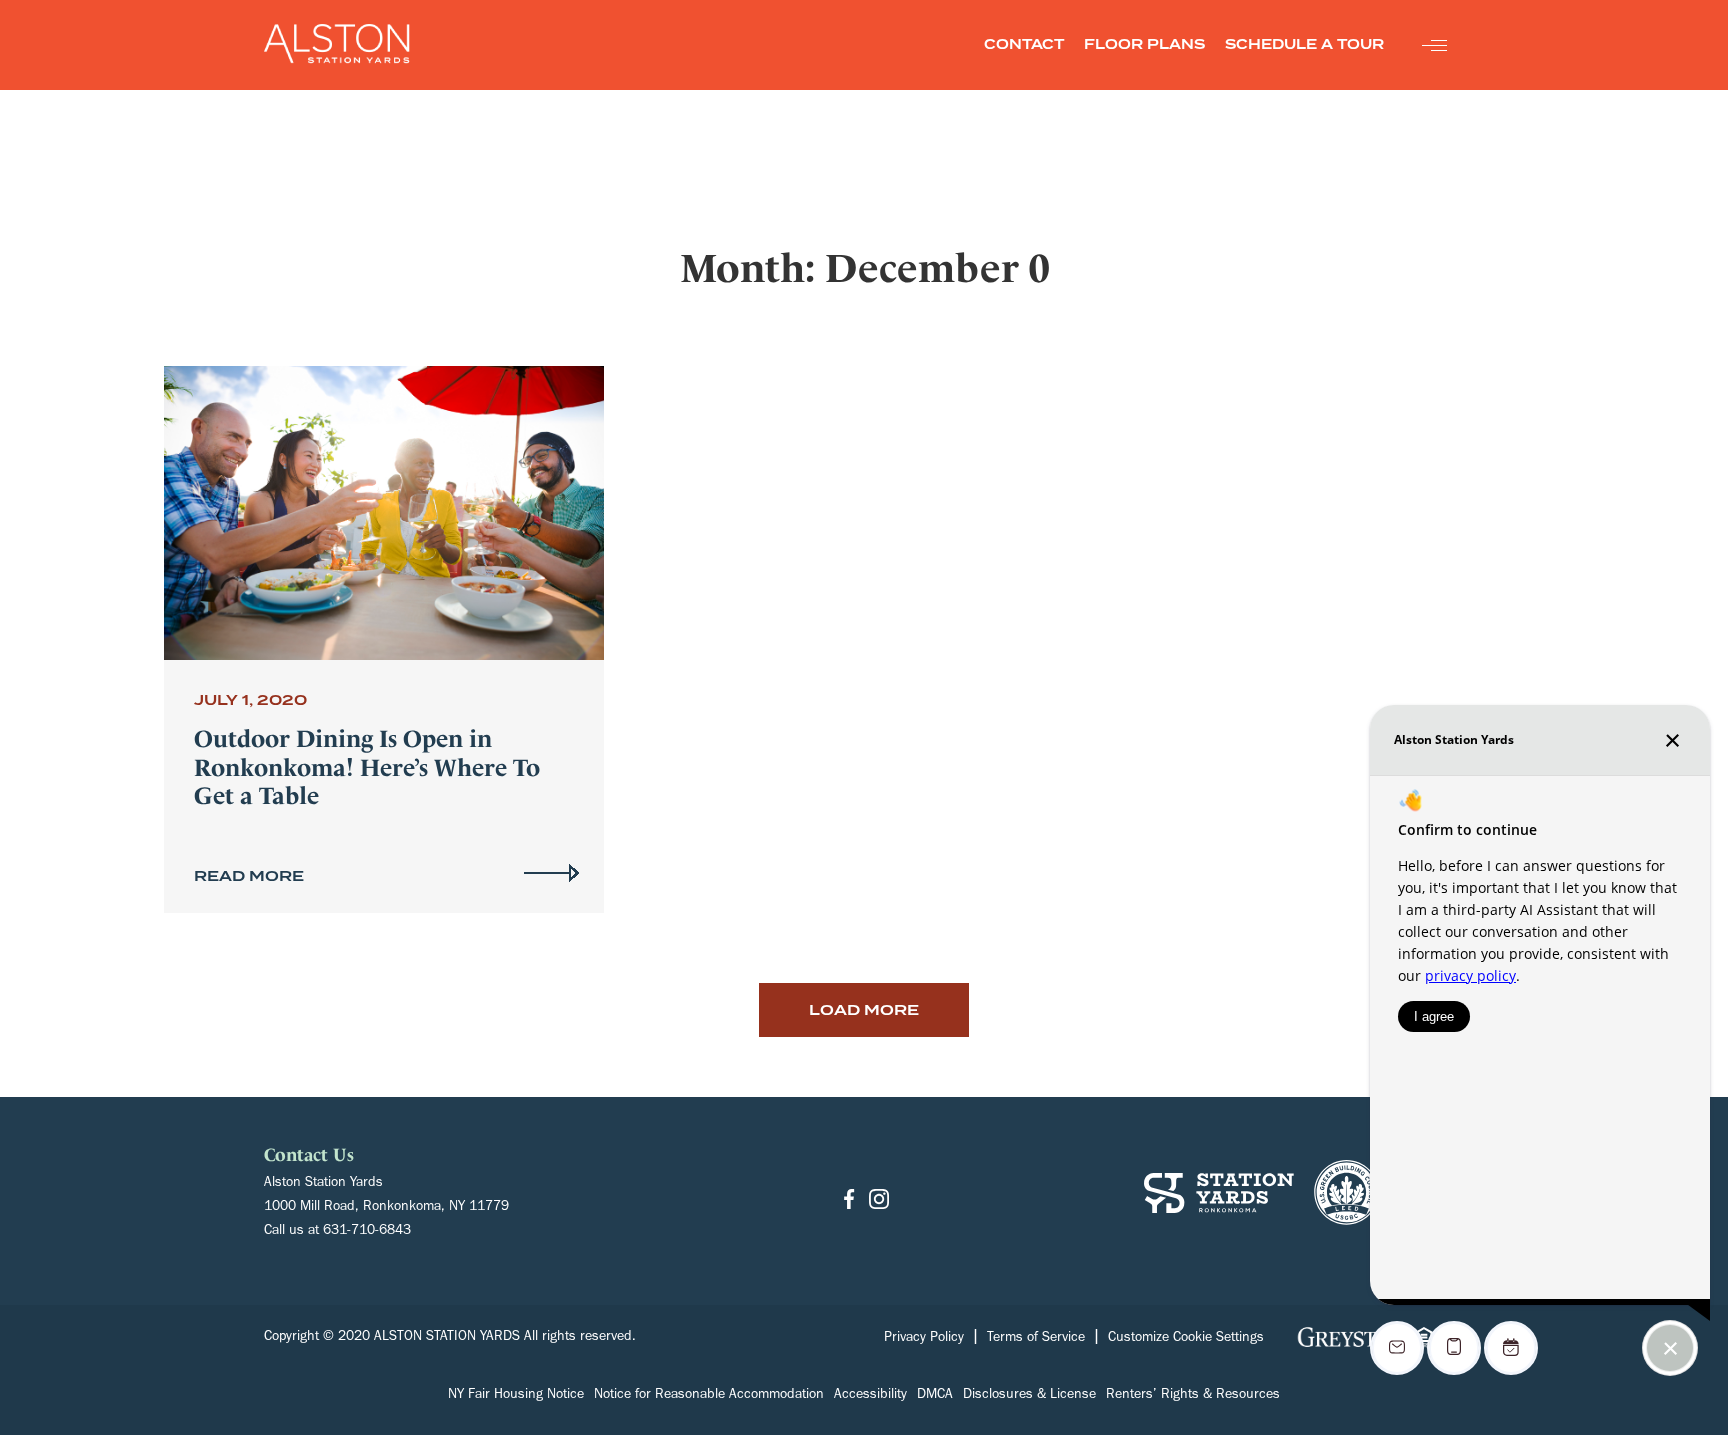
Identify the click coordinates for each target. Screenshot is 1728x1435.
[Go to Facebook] (849, 1200)
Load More (864, 1010)
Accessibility (870, 1396)
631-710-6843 (367, 1232)
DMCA (935, 1396)
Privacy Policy (924, 1339)
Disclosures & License (1029, 1396)
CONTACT (1024, 44)
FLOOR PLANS (1144, 44)
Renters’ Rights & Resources (1193, 1396)
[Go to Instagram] (879, 1200)
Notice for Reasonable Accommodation (709, 1396)
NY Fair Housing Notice (516, 1396)
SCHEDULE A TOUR (1304, 44)
